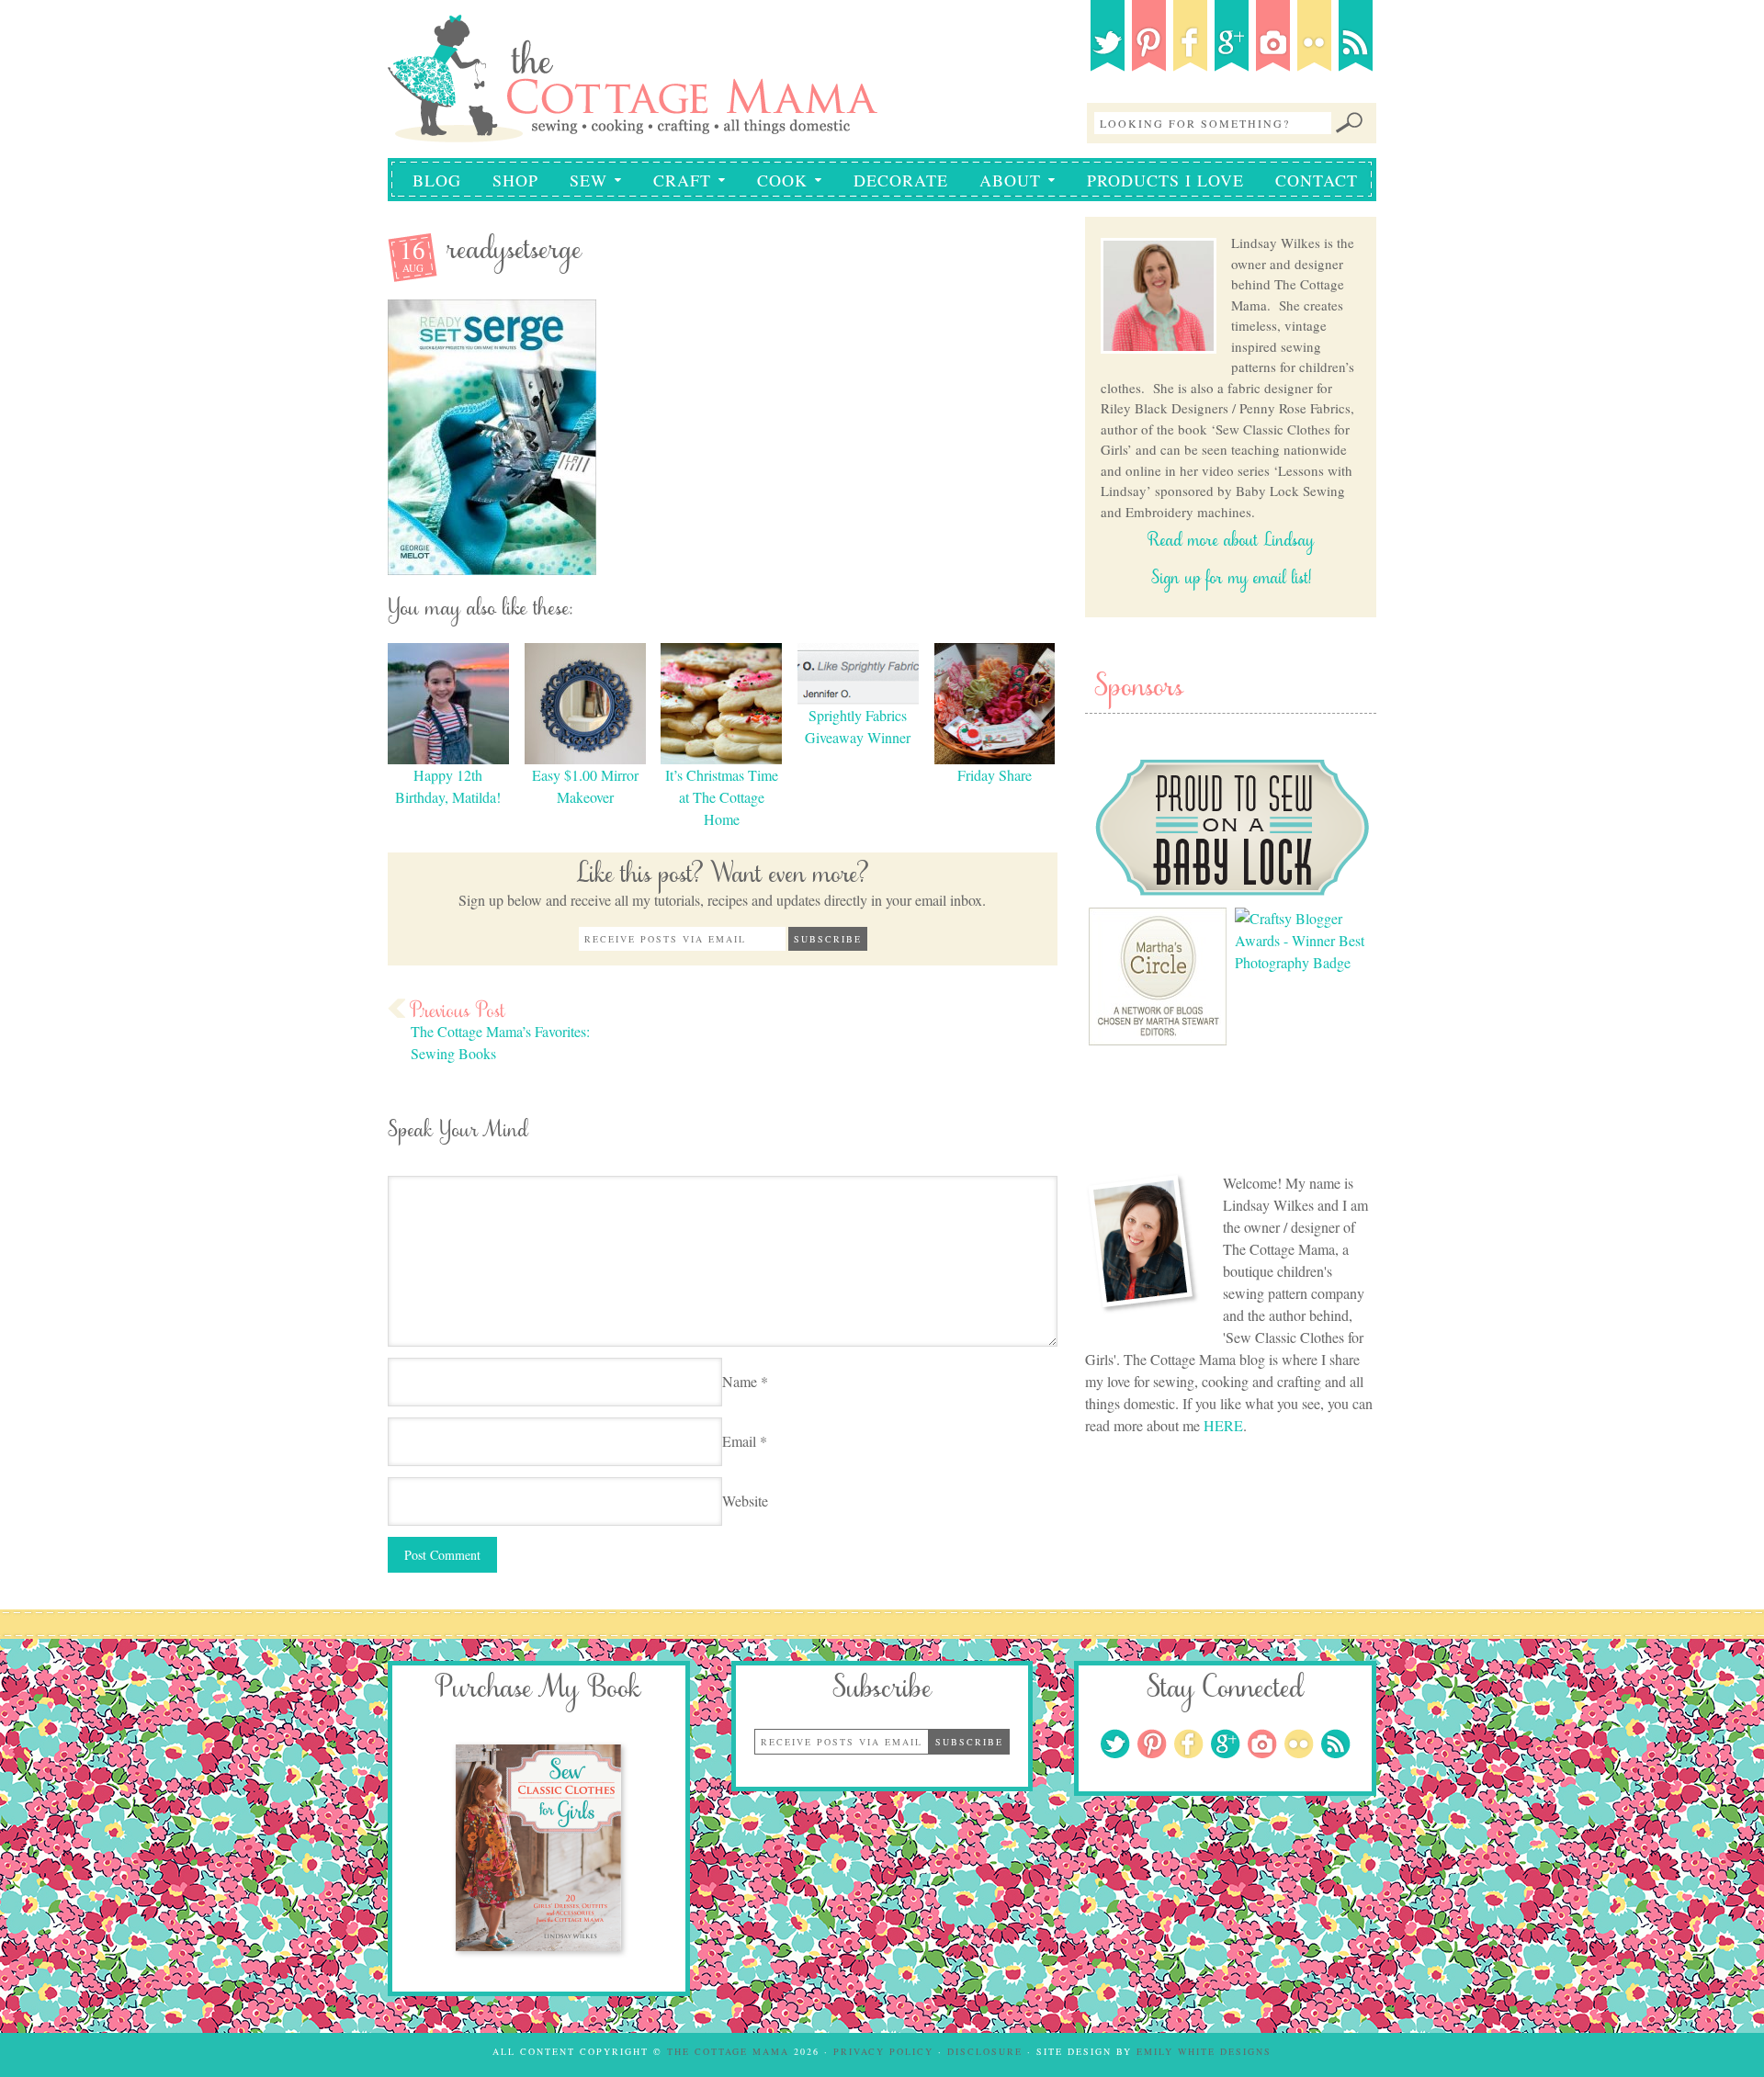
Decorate (901, 180)
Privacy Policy (883, 2051)
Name (740, 1381)
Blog (437, 180)
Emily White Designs (1204, 2051)
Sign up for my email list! (1231, 581)
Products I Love (1165, 180)
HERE (1223, 1425)
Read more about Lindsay (1231, 543)
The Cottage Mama (633, 67)
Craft (675, 180)
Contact (1317, 180)
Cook (775, 180)
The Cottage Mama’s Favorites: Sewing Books (500, 1042)
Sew (582, 180)
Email (739, 1441)
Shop (515, 180)
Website (745, 1501)
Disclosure (985, 2051)
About (1003, 180)
